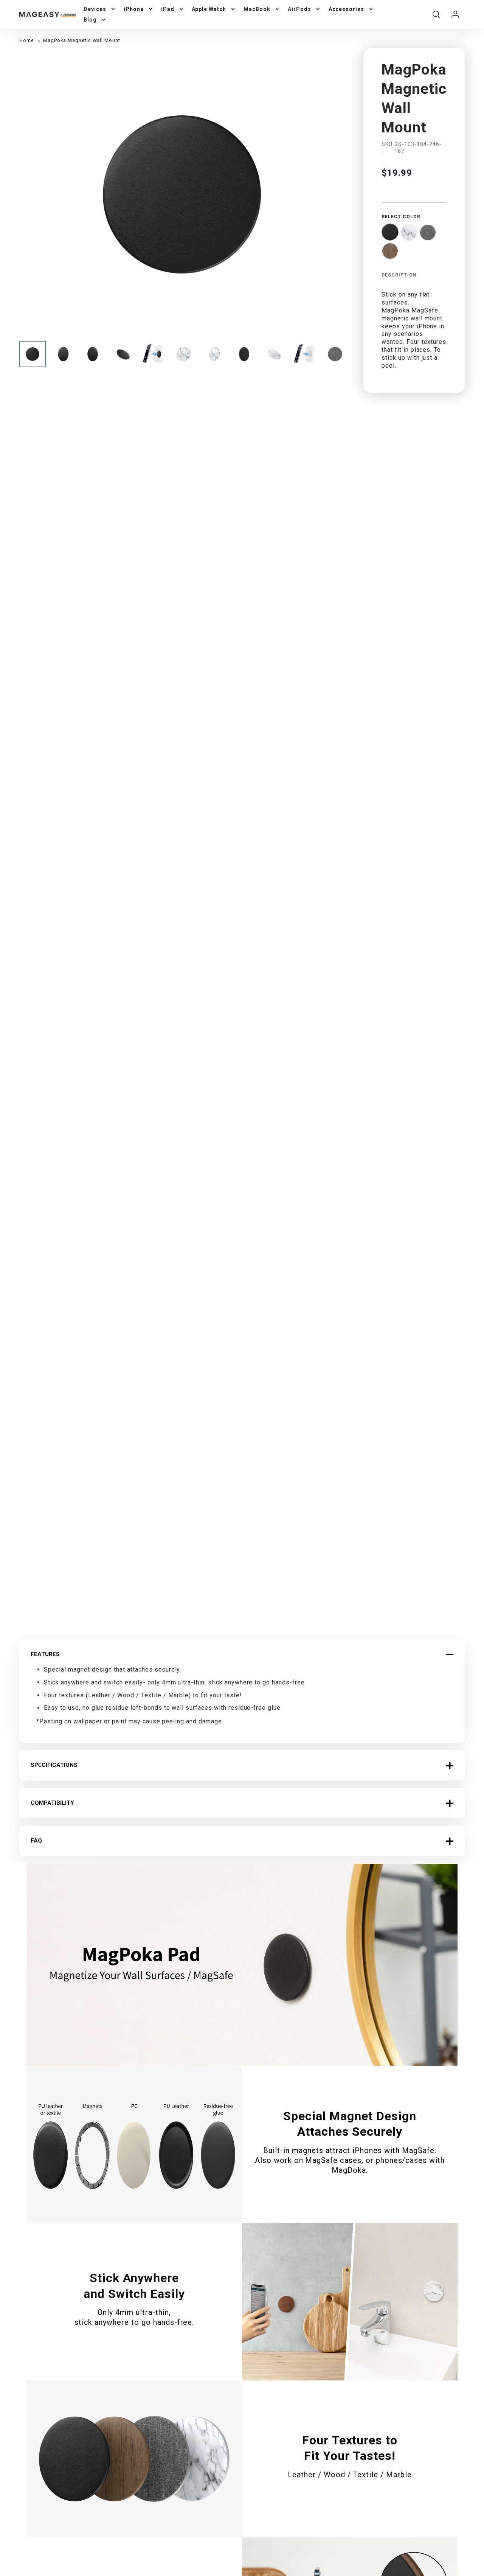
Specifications (54, 1765)
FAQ (36, 1841)
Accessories (347, 9)
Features (45, 1654)
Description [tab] (399, 275)
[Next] (334, 194)
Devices (95, 9)
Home (27, 40)
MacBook (257, 9)
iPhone (134, 9)
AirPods (299, 9)
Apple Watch (209, 9)
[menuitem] (100, 9)
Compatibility (52, 1803)
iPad (168, 9)
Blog (90, 20)
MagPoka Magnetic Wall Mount (82, 40)
